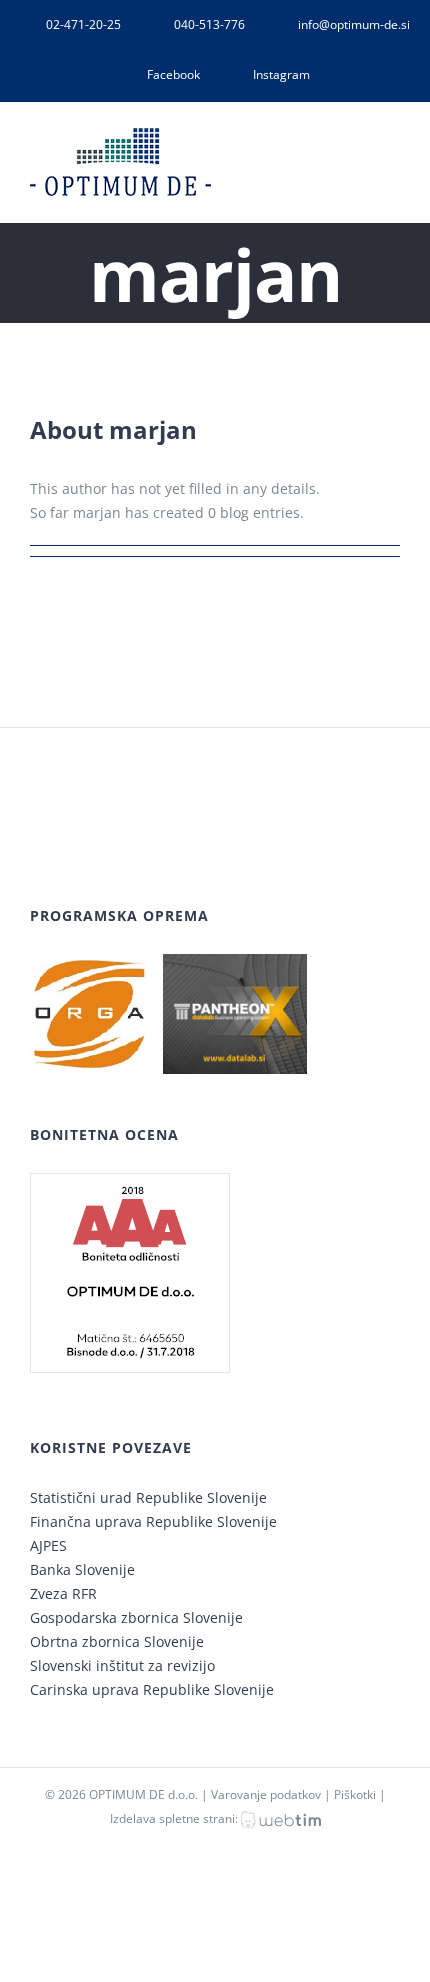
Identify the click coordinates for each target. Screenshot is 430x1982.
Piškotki (355, 1794)
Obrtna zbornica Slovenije (117, 1641)
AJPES (48, 1545)
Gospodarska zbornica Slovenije (136, 1617)
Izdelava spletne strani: (175, 1818)
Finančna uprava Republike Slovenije (153, 1521)
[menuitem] (70, 25)
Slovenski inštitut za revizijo (122, 1665)
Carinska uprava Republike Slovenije (152, 1689)
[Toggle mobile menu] (392, 150)
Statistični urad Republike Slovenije (148, 1497)
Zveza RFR (63, 1593)
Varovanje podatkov (266, 1794)
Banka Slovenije (82, 1569)
